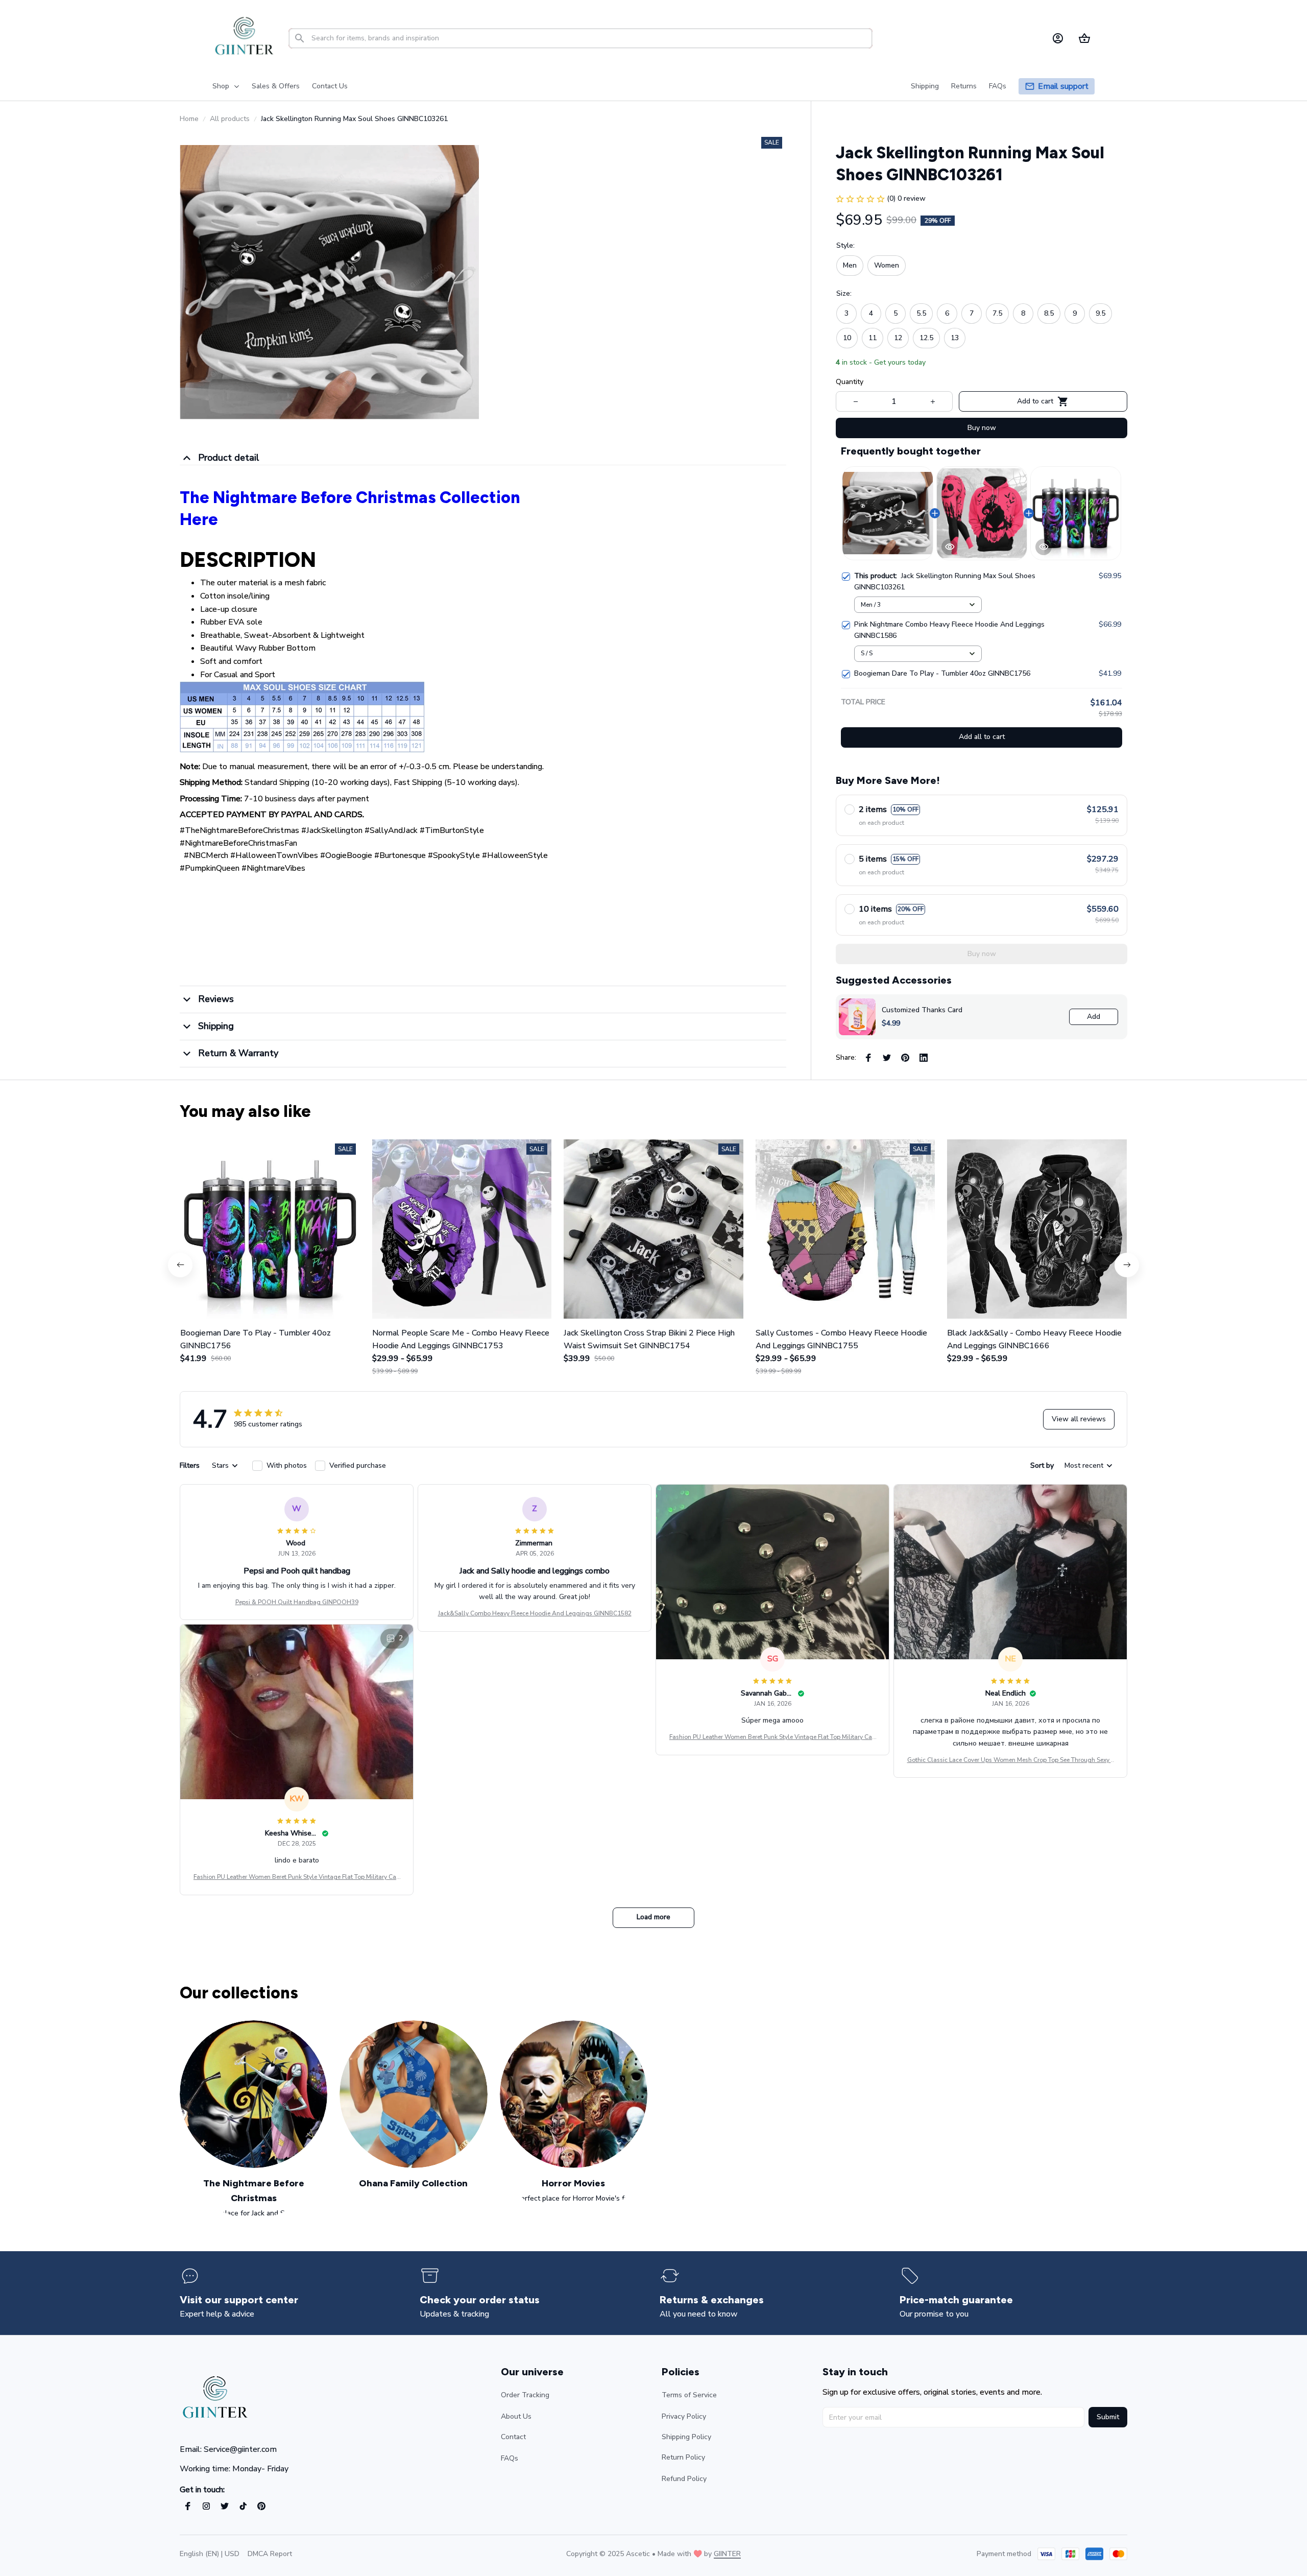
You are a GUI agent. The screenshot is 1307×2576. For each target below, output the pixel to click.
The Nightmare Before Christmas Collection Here (350, 508)
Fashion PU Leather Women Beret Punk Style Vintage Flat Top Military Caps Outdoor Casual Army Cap (772, 1737)
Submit (1108, 2417)
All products (230, 119)
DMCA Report (270, 2554)
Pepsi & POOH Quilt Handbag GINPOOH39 (297, 1602)
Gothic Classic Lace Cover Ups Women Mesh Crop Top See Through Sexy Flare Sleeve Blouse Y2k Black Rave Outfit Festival (1011, 1760)
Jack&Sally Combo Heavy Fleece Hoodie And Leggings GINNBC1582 (535, 1613)
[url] (727, 2554)
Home (189, 119)
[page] (1063, 87)
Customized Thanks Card (922, 1010)
